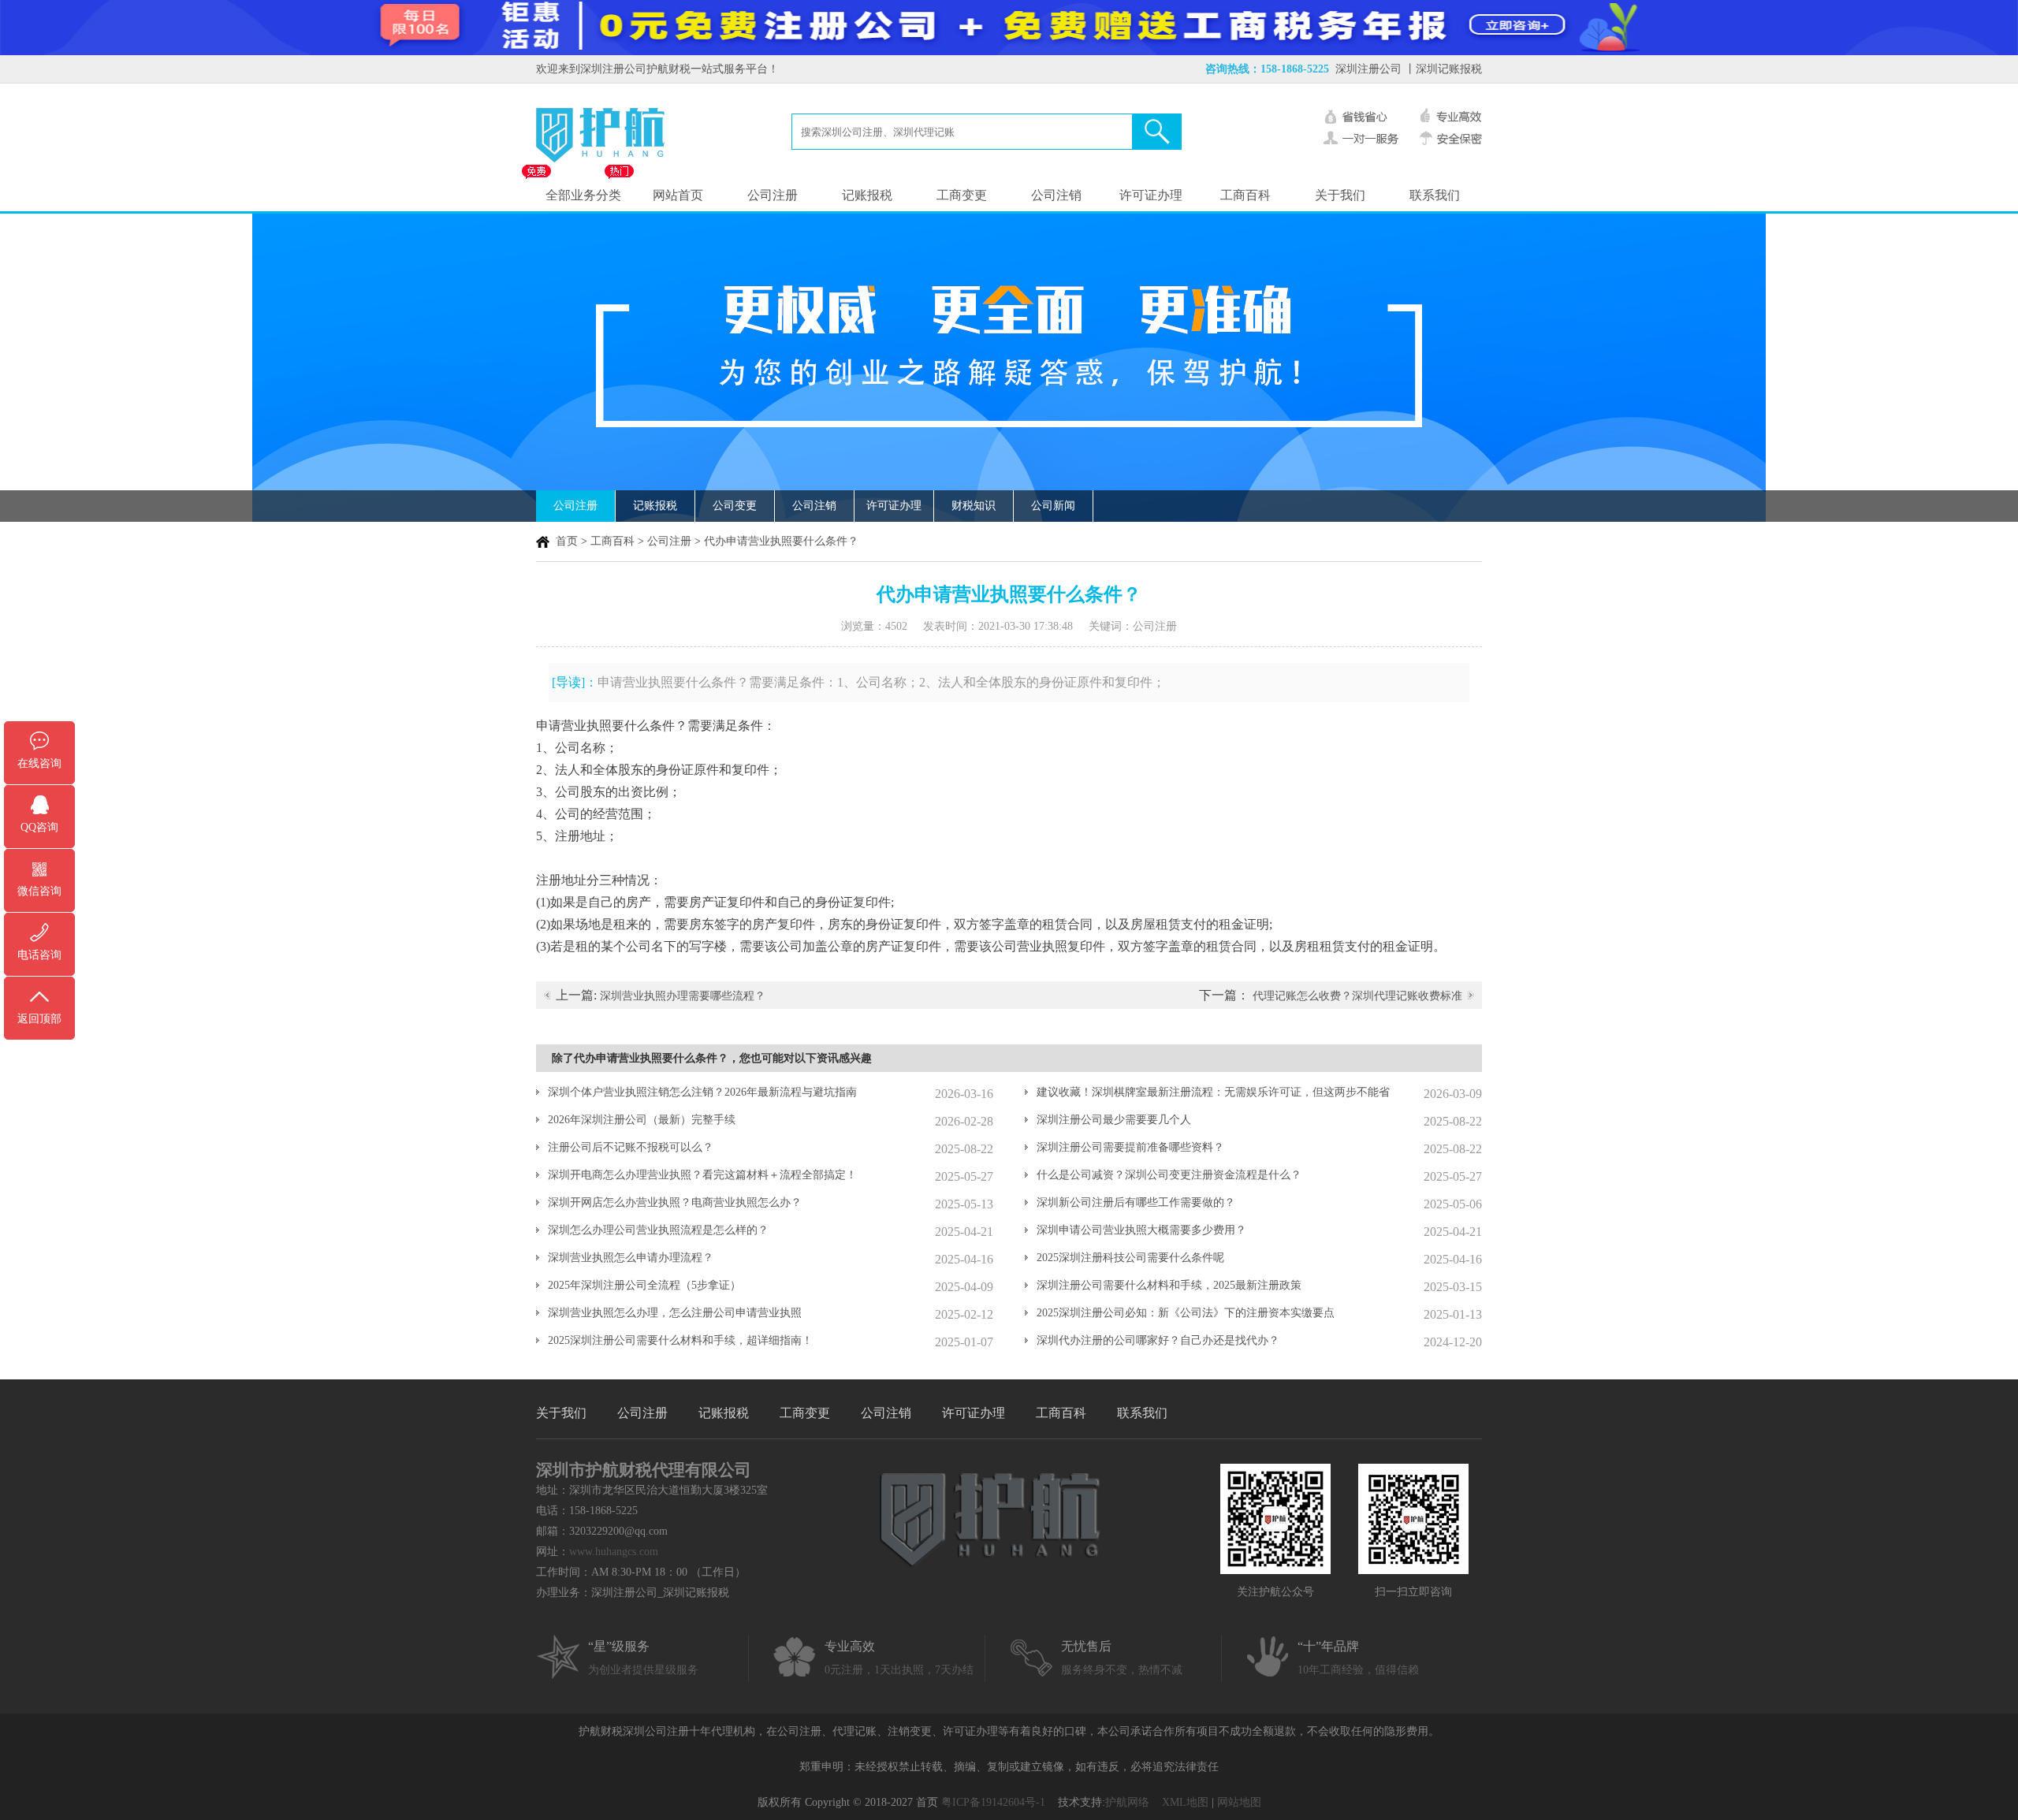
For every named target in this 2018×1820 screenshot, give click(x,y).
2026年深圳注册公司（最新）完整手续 (642, 1120)
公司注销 (1056, 195)
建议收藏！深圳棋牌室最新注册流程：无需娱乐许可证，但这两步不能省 (1213, 1092)
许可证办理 (1151, 195)
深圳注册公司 (1368, 69)
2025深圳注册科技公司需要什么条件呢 (1130, 1258)
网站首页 (678, 195)
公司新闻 (1053, 506)
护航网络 (1127, 1802)
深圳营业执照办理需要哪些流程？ (683, 996)
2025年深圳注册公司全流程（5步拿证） (644, 1285)
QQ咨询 (39, 827)
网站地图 (1239, 1802)
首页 (567, 541)
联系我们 (1435, 195)
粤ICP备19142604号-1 (993, 1802)
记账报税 (867, 195)
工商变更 (962, 195)
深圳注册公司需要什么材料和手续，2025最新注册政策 (1169, 1285)
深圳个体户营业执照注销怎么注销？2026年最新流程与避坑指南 (702, 1092)
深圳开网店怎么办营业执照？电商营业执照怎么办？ (675, 1202)
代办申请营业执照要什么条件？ (781, 541)
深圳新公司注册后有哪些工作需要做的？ (1136, 1202)
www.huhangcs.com (614, 1552)
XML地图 (1185, 1802)
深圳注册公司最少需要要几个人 (1114, 1120)
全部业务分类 (583, 195)
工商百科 (1245, 195)
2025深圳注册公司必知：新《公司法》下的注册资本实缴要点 (1186, 1313)
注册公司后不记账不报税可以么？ (631, 1147)
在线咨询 (39, 763)
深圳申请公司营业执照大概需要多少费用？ (1141, 1230)
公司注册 (773, 195)
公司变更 (735, 506)
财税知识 (974, 506)
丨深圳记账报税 (1443, 69)
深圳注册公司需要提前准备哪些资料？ (1130, 1147)
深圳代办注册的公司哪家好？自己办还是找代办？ (1158, 1340)
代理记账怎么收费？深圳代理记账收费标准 (1357, 996)
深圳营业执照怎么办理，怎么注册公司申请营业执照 (675, 1313)
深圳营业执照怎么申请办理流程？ (631, 1258)
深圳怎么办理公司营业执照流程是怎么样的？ (658, 1230)
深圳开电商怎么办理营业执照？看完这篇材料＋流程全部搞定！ (702, 1175)
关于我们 (1340, 195)
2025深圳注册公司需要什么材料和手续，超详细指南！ (680, 1340)
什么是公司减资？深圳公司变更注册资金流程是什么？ (1169, 1175)
